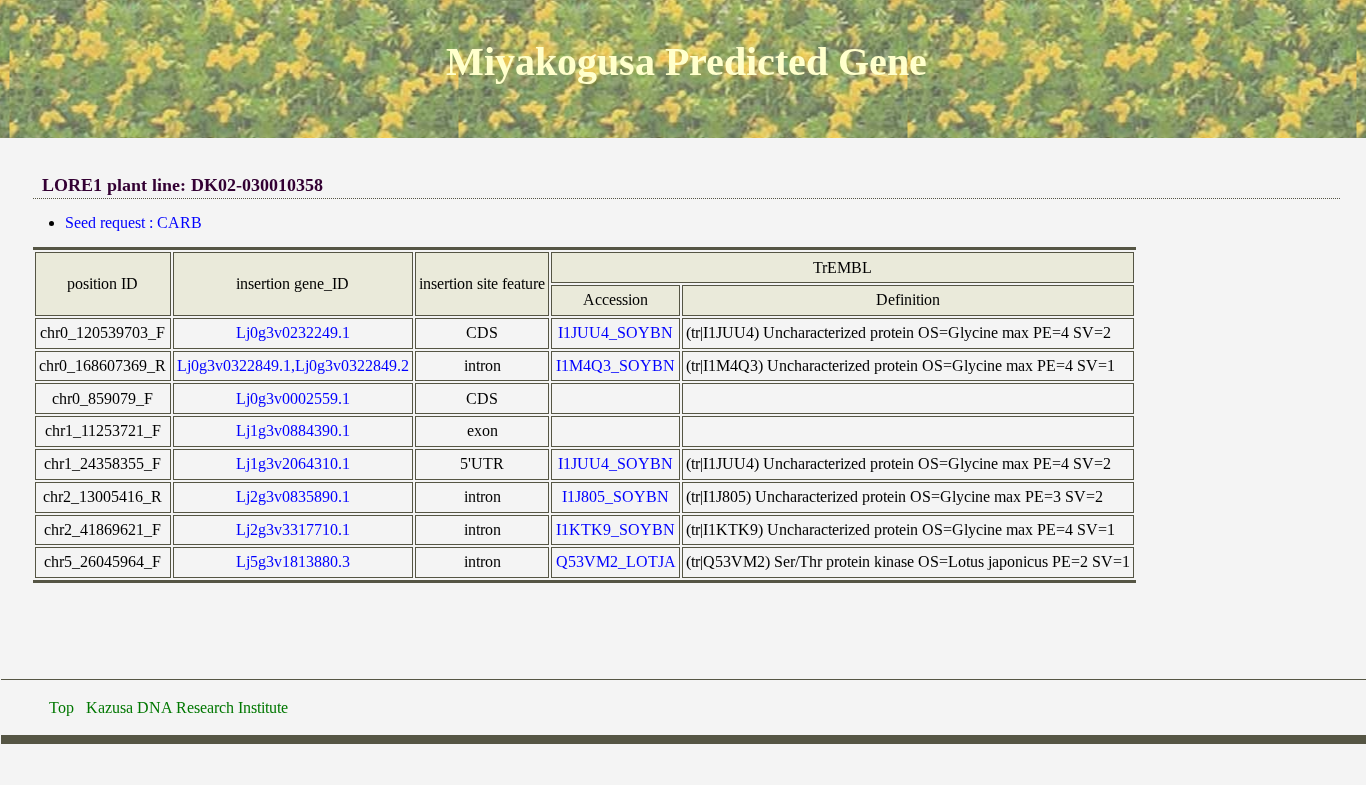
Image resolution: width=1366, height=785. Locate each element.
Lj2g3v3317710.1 (293, 529)
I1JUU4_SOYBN (615, 332)
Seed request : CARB (133, 222)
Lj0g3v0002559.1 (293, 398)
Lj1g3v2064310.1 (293, 463)
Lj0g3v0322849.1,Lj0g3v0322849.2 (293, 365)
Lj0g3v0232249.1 (293, 332)
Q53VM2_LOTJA (616, 561)
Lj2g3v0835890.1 (293, 496)
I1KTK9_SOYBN (615, 529)
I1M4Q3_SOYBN (615, 365)
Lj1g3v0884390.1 (293, 430)
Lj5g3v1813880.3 (293, 561)
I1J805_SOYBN (615, 496)
